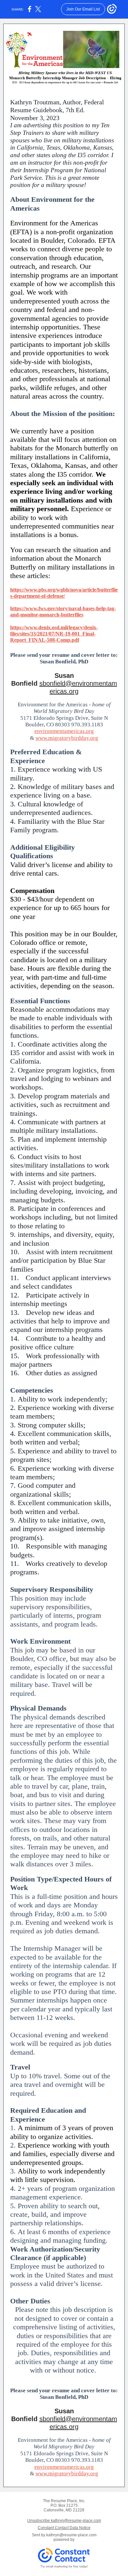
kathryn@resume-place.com (71, 2535)
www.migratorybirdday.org (67, 738)
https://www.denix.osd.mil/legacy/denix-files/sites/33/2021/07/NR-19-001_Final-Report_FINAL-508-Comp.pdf (54, 634)
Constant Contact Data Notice (64, 2528)
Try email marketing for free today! (64, 2566)
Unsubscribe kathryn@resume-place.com (64, 2521)
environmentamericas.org (64, 731)
